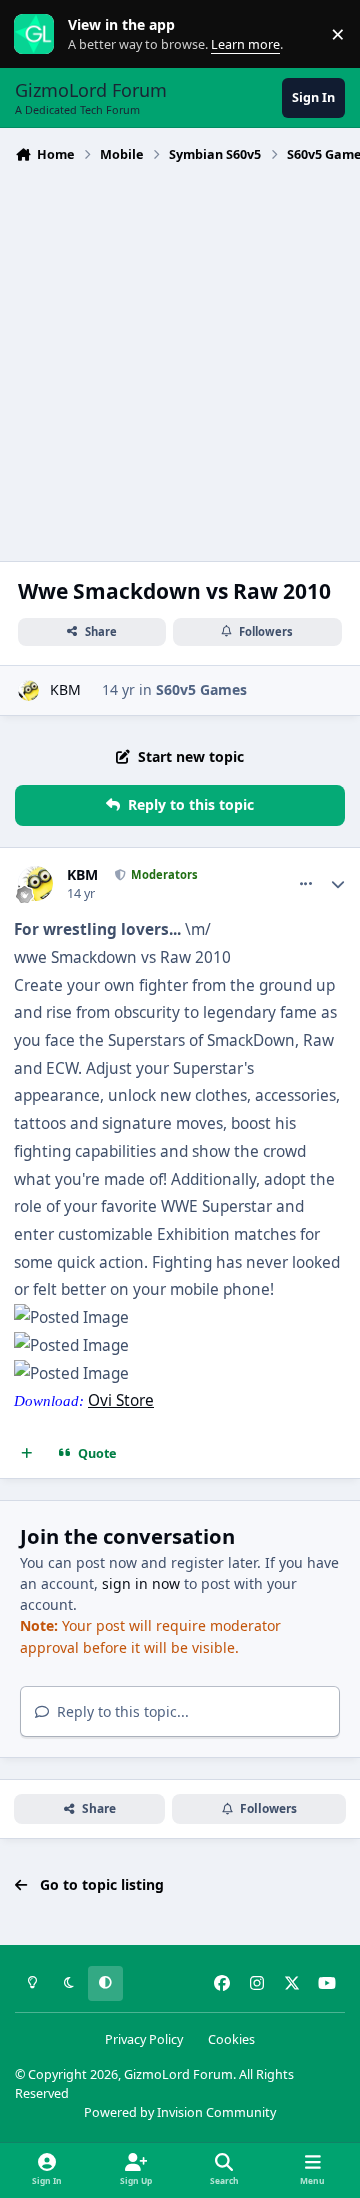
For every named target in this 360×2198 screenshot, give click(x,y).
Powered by (180, 2112)
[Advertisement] (180, 360)
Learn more (38, 34)
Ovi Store (121, 1400)
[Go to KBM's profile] (28, 690)
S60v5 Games (201, 689)
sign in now (141, 1583)
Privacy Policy (144, 2039)
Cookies (231, 2039)
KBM (65, 689)
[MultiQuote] (27, 1454)
